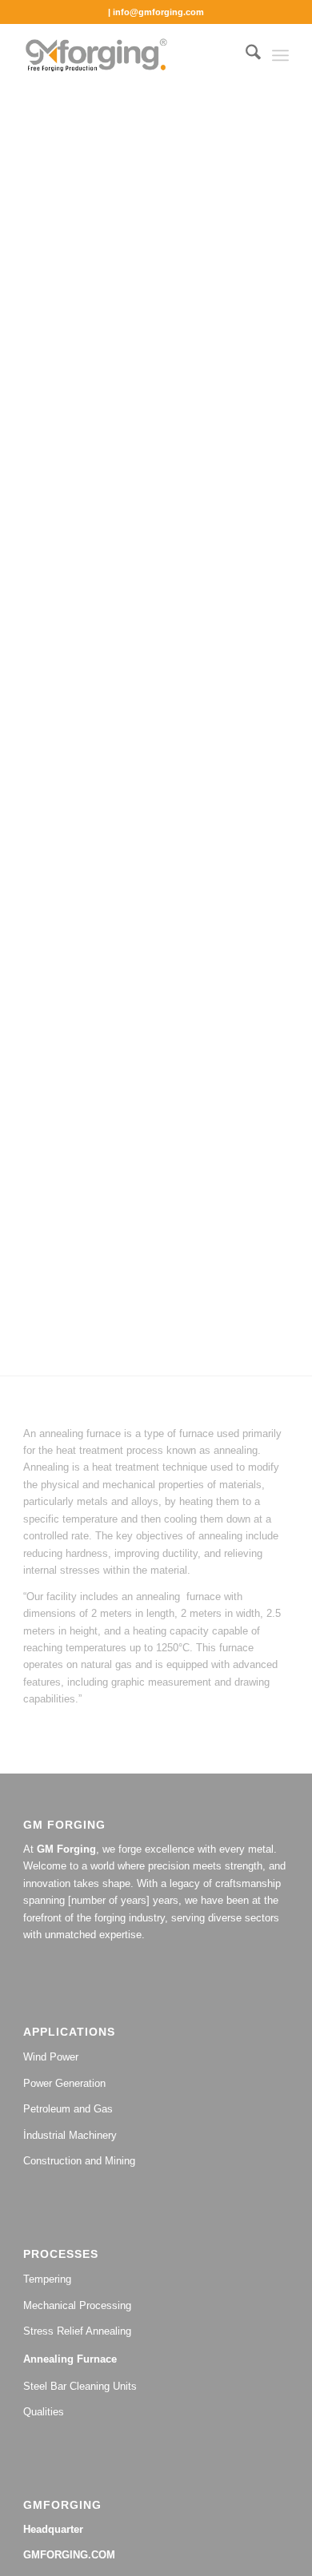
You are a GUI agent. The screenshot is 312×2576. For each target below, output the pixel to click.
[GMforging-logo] (129, 55)
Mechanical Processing (77, 2305)
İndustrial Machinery (70, 2135)
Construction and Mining (79, 2161)
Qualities (44, 2412)
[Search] (245, 55)
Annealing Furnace (70, 2359)
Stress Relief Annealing (77, 2331)
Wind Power (51, 2057)
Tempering (47, 2279)
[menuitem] (245, 55)
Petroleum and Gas (68, 2109)
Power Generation (64, 2083)
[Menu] (280, 55)
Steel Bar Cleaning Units (80, 2386)
